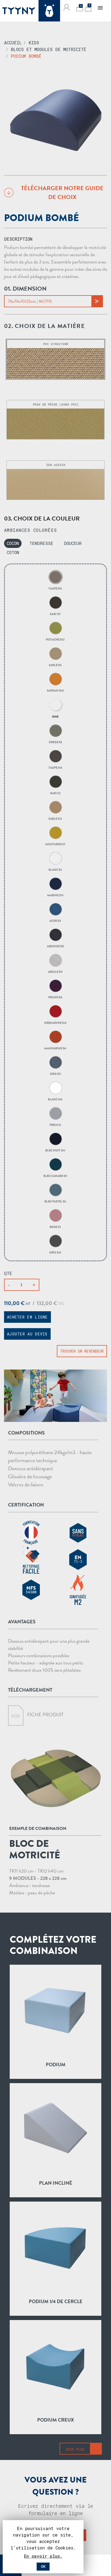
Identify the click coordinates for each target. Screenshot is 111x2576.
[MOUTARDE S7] (55, 833)
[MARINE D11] (55, 884)
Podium (56, 2064)
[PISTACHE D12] (55, 628)
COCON (13, 543)
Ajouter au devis (27, 1334)
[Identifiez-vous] (67, 7)
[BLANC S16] (55, 1088)
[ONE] (55, 705)
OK (43, 2567)
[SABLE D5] (55, 654)
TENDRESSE (41, 543)
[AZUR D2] (55, 909)
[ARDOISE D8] (55, 935)
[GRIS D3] (55, 1062)
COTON (13, 552)
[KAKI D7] (55, 603)
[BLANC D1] (55, 858)
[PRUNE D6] (55, 986)
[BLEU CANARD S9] (55, 1164)
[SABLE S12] (55, 807)
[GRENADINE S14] (55, 1011)
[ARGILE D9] (55, 960)
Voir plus (75, 2449)
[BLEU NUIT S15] (55, 1139)
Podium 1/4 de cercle (56, 2301)
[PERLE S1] (55, 1113)
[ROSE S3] (55, 1215)
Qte (8, 1273)
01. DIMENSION (25, 289)
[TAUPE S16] (55, 756)
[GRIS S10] (55, 1241)
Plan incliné (56, 2183)
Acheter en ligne (27, 1317)
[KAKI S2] (55, 782)
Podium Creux (55, 2420)
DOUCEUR (73, 543)
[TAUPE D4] (55, 577)
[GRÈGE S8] (55, 731)
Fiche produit (45, 1715)
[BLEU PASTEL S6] (55, 1190)
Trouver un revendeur (82, 1351)
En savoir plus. (43, 2556)
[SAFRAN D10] (55, 679)
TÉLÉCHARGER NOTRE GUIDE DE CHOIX (62, 193)
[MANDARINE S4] (55, 1037)
